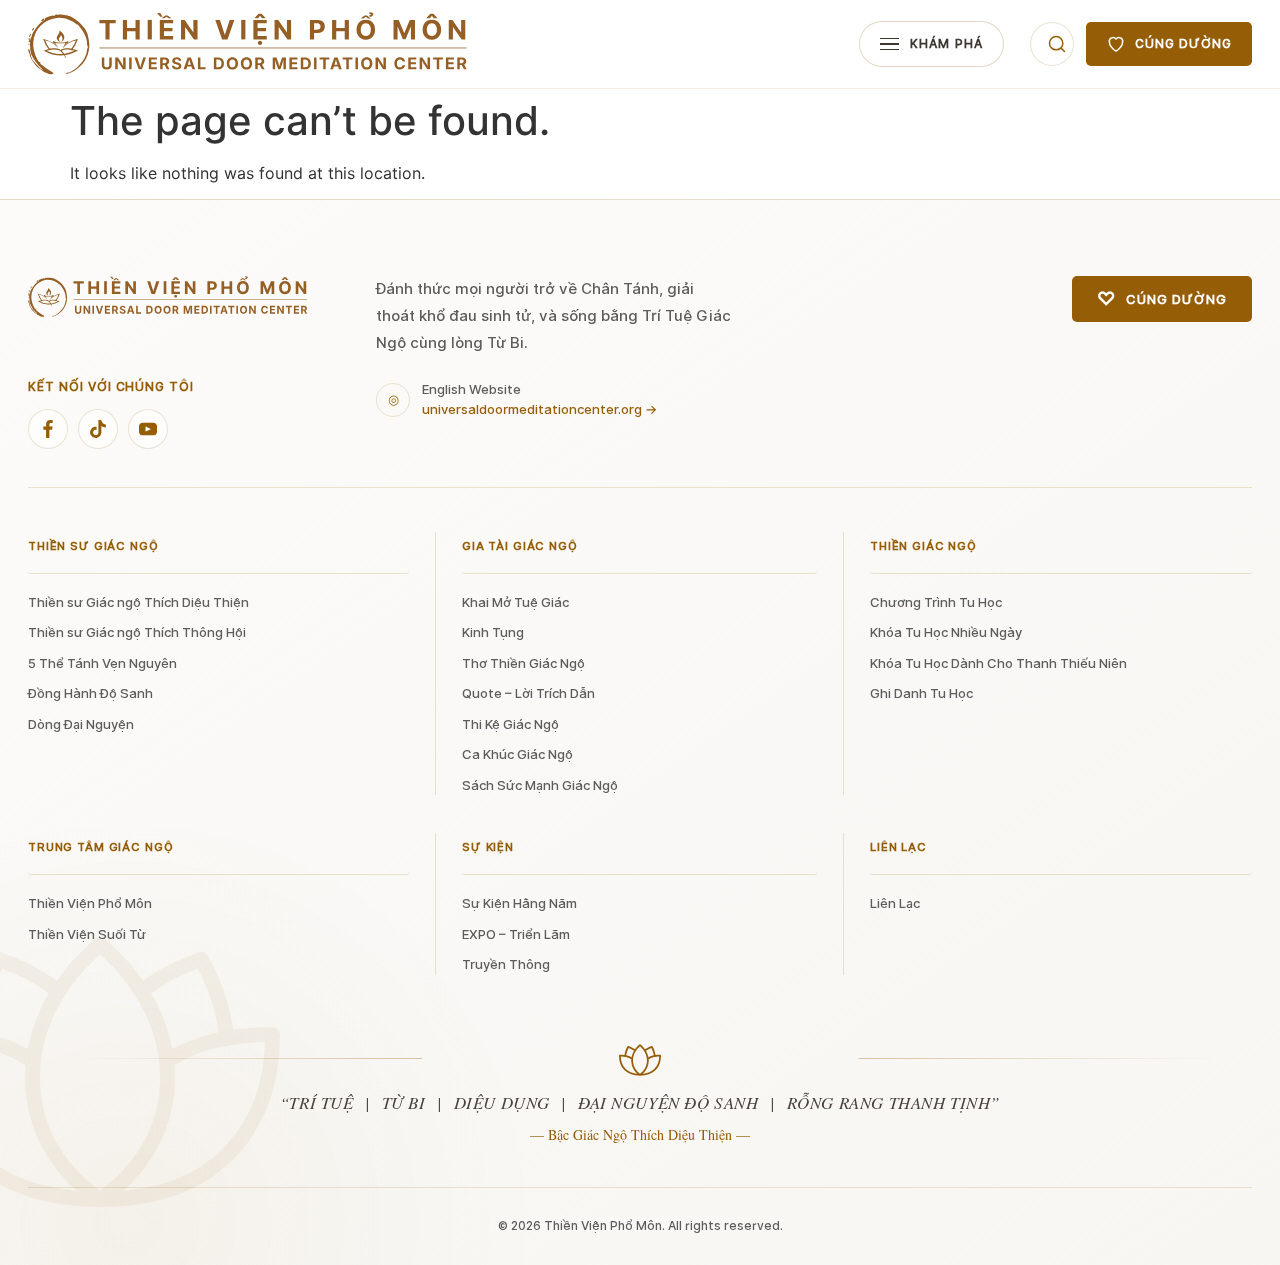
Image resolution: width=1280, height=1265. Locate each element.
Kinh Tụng (493, 632)
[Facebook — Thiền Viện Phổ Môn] (48, 429)
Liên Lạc (895, 903)
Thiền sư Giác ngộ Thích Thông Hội (137, 632)
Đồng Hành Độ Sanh (90, 693)
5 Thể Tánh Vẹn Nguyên (102, 663)
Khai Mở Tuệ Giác (515, 602)
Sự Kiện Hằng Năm (519, 903)
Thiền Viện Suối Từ (87, 934)
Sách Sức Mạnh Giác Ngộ (540, 785)
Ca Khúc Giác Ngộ (517, 754)
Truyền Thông (506, 964)
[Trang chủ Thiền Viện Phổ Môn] (248, 44)
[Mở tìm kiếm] (1052, 44)
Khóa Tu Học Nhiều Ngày (946, 632)
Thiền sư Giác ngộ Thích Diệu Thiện (138, 602)
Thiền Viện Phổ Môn (90, 903)
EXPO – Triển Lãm (516, 934)
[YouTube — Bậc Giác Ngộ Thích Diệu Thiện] (148, 429)
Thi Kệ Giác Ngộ (510, 724)
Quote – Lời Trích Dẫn (528, 693)
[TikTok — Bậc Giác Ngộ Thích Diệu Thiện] (98, 429)
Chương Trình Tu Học (936, 602)
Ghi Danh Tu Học (921, 693)
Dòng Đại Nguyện (81, 724)
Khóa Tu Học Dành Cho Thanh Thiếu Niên (998, 663)
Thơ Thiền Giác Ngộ (523, 663)
